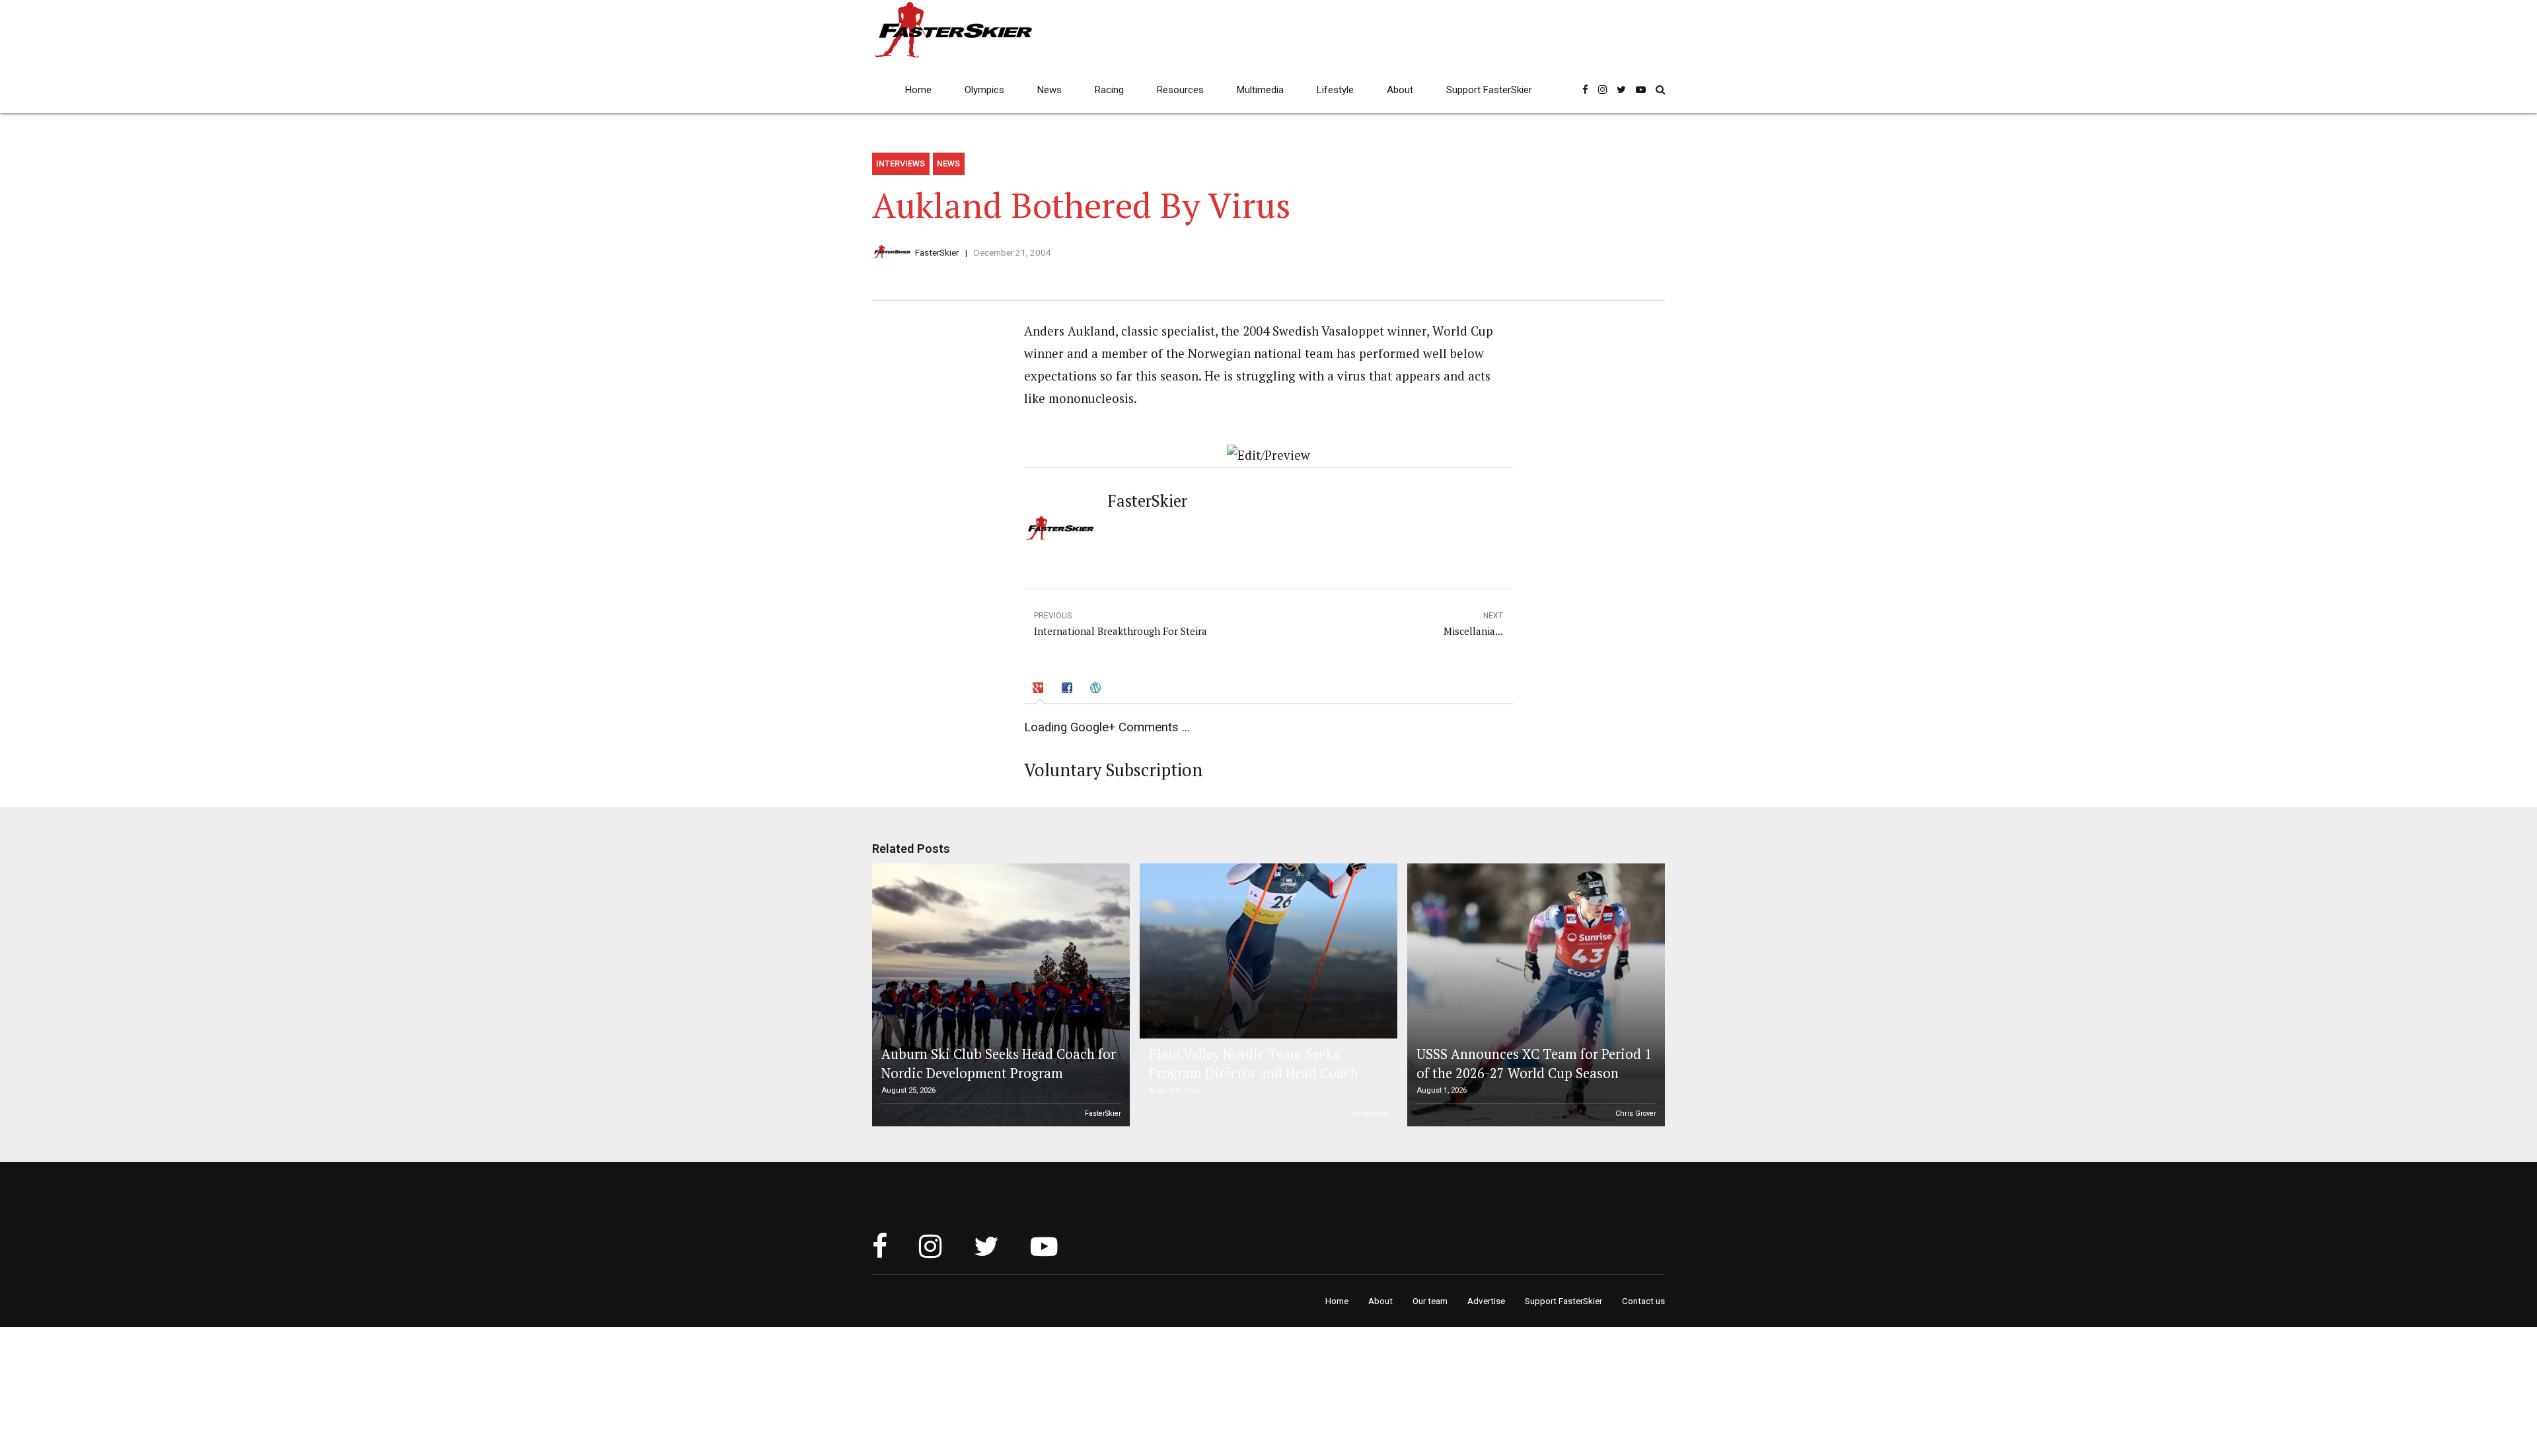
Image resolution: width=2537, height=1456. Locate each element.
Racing (1109, 90)
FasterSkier (937, 252)
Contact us (1643, 1301)
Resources (1180, 90)
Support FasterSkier (1489, 90)
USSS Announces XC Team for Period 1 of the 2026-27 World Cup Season (1534, 1063)
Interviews (901, 164)
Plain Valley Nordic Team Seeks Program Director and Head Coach (1254, 1063)
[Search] (1660, 90)
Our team (1430, 1301)
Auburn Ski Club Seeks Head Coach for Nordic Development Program (999, 1063)
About (1400, 90)
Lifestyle (1335, 90)
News (1049, 90)
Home (918, 90)
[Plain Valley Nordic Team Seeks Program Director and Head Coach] (1267, 951)
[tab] (1040, 690)
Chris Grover (1636, 1113)
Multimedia (1260, 90)
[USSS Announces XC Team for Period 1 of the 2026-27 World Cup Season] (1534, 995)
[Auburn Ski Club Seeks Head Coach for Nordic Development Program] (999, 995)
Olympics (984, 90)
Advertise (1486, 1301)
